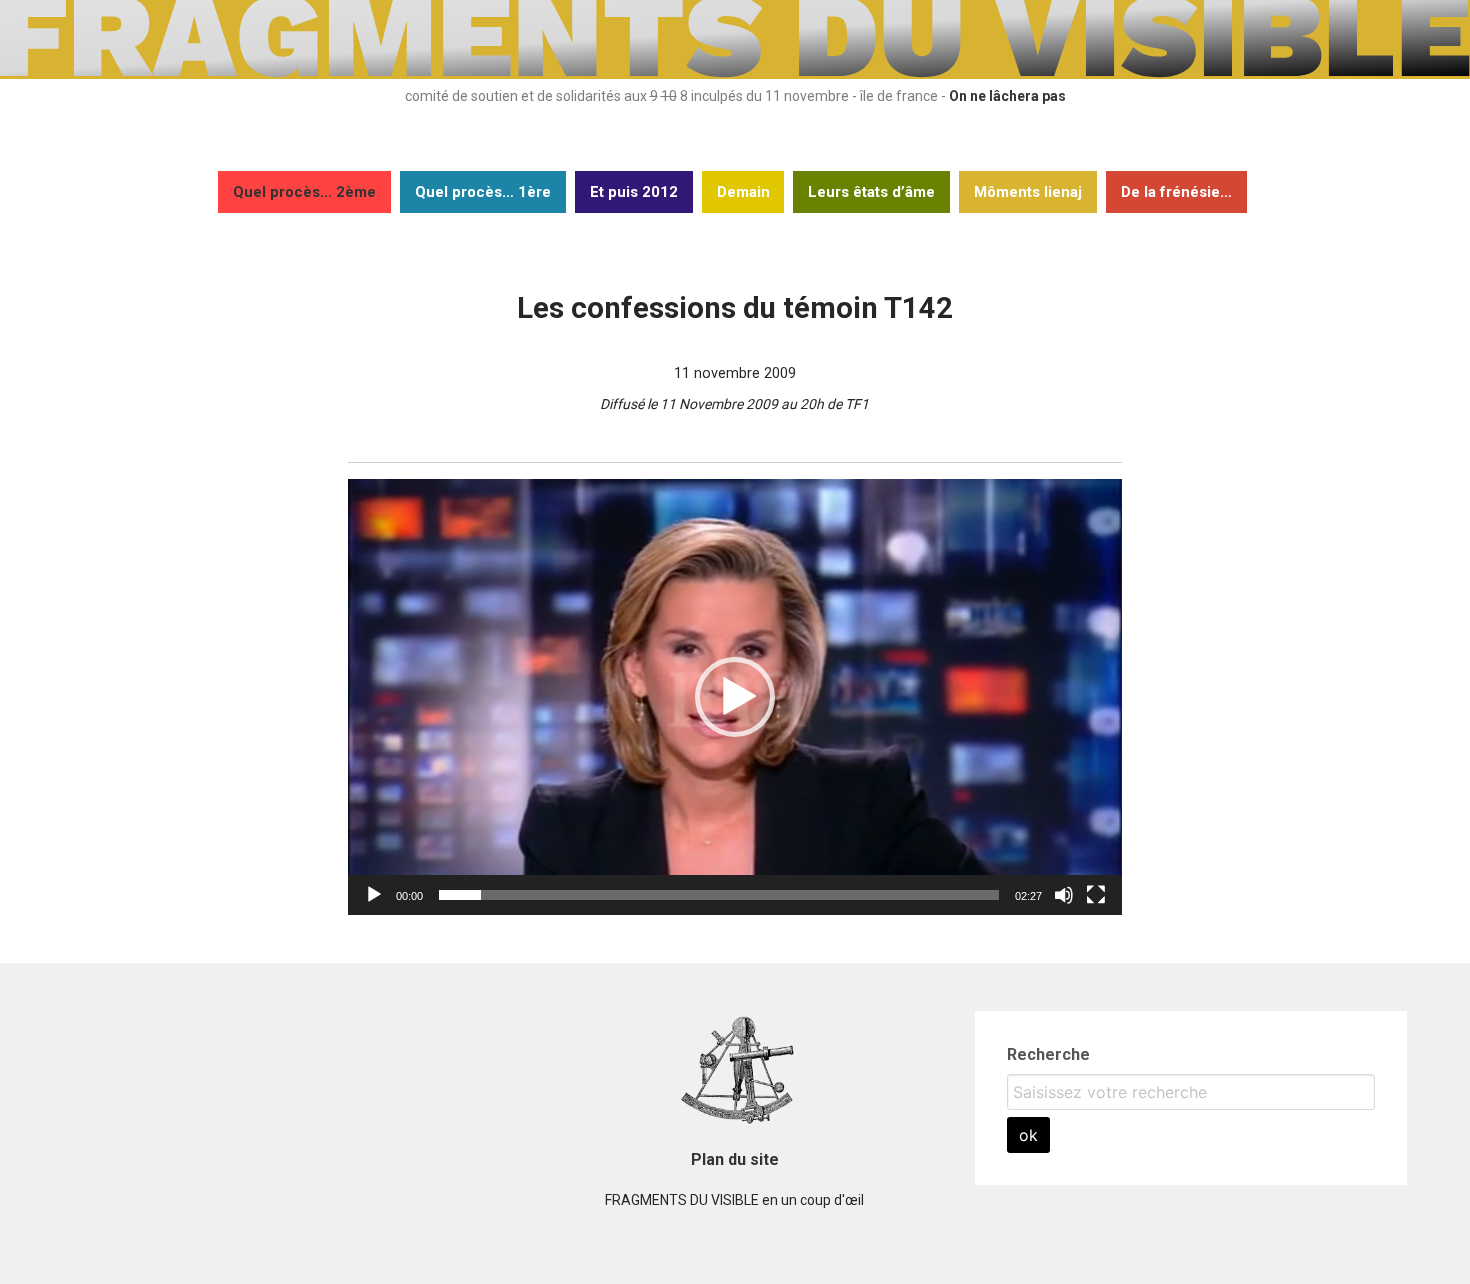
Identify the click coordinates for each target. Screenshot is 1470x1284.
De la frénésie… (1176, 192)
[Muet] (1064, 895)
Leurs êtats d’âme (871, 192)
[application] (735, 696)
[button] (735, 697)
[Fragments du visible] (735, 73)
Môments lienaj (1028, 192)
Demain (743, 192)
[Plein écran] (1096, 895)
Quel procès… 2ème (304, 192)
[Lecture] (374, 895)
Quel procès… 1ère (483, 192)
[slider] (719, 895)
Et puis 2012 (634, 192)
